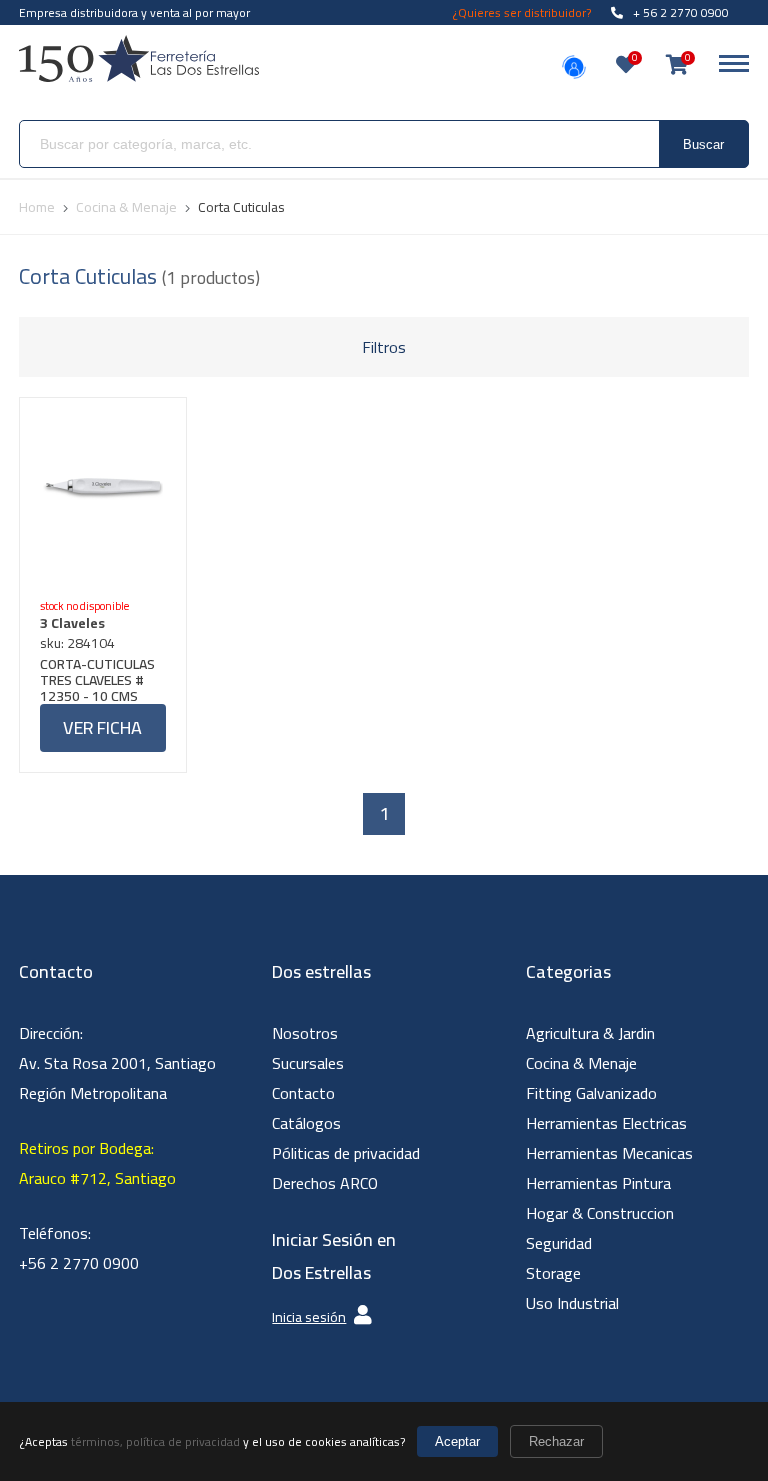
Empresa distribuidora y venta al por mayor (134, 12)
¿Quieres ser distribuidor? (522, 12)
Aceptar (457, 1441)
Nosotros (305, 1033)
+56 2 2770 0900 (79, 1263)
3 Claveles (72, 623)
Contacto (303, 1093)
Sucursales (308, 1063)
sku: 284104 (77, 643)
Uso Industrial (572, 1303)
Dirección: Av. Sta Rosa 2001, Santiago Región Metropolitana (117, 1063)
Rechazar (556, 1441)
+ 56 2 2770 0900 (681, 12)
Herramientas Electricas (606, 1123)
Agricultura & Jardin (590, 1033)
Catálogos (306, 1123)
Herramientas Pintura (598, 1183)
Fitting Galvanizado (591, 1093)
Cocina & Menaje (581, 1063)
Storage (553, 1273)
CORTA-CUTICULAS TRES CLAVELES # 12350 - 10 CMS (97, 680)
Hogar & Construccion (600, 1213)
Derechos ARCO (325, 1183)
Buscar (703, 144)
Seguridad (559, 1243)
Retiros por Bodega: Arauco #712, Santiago (97, 1163)
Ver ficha (102, 727)
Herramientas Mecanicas (609, 1153)
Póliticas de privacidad (346, 1153)
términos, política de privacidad (155, 1441)
